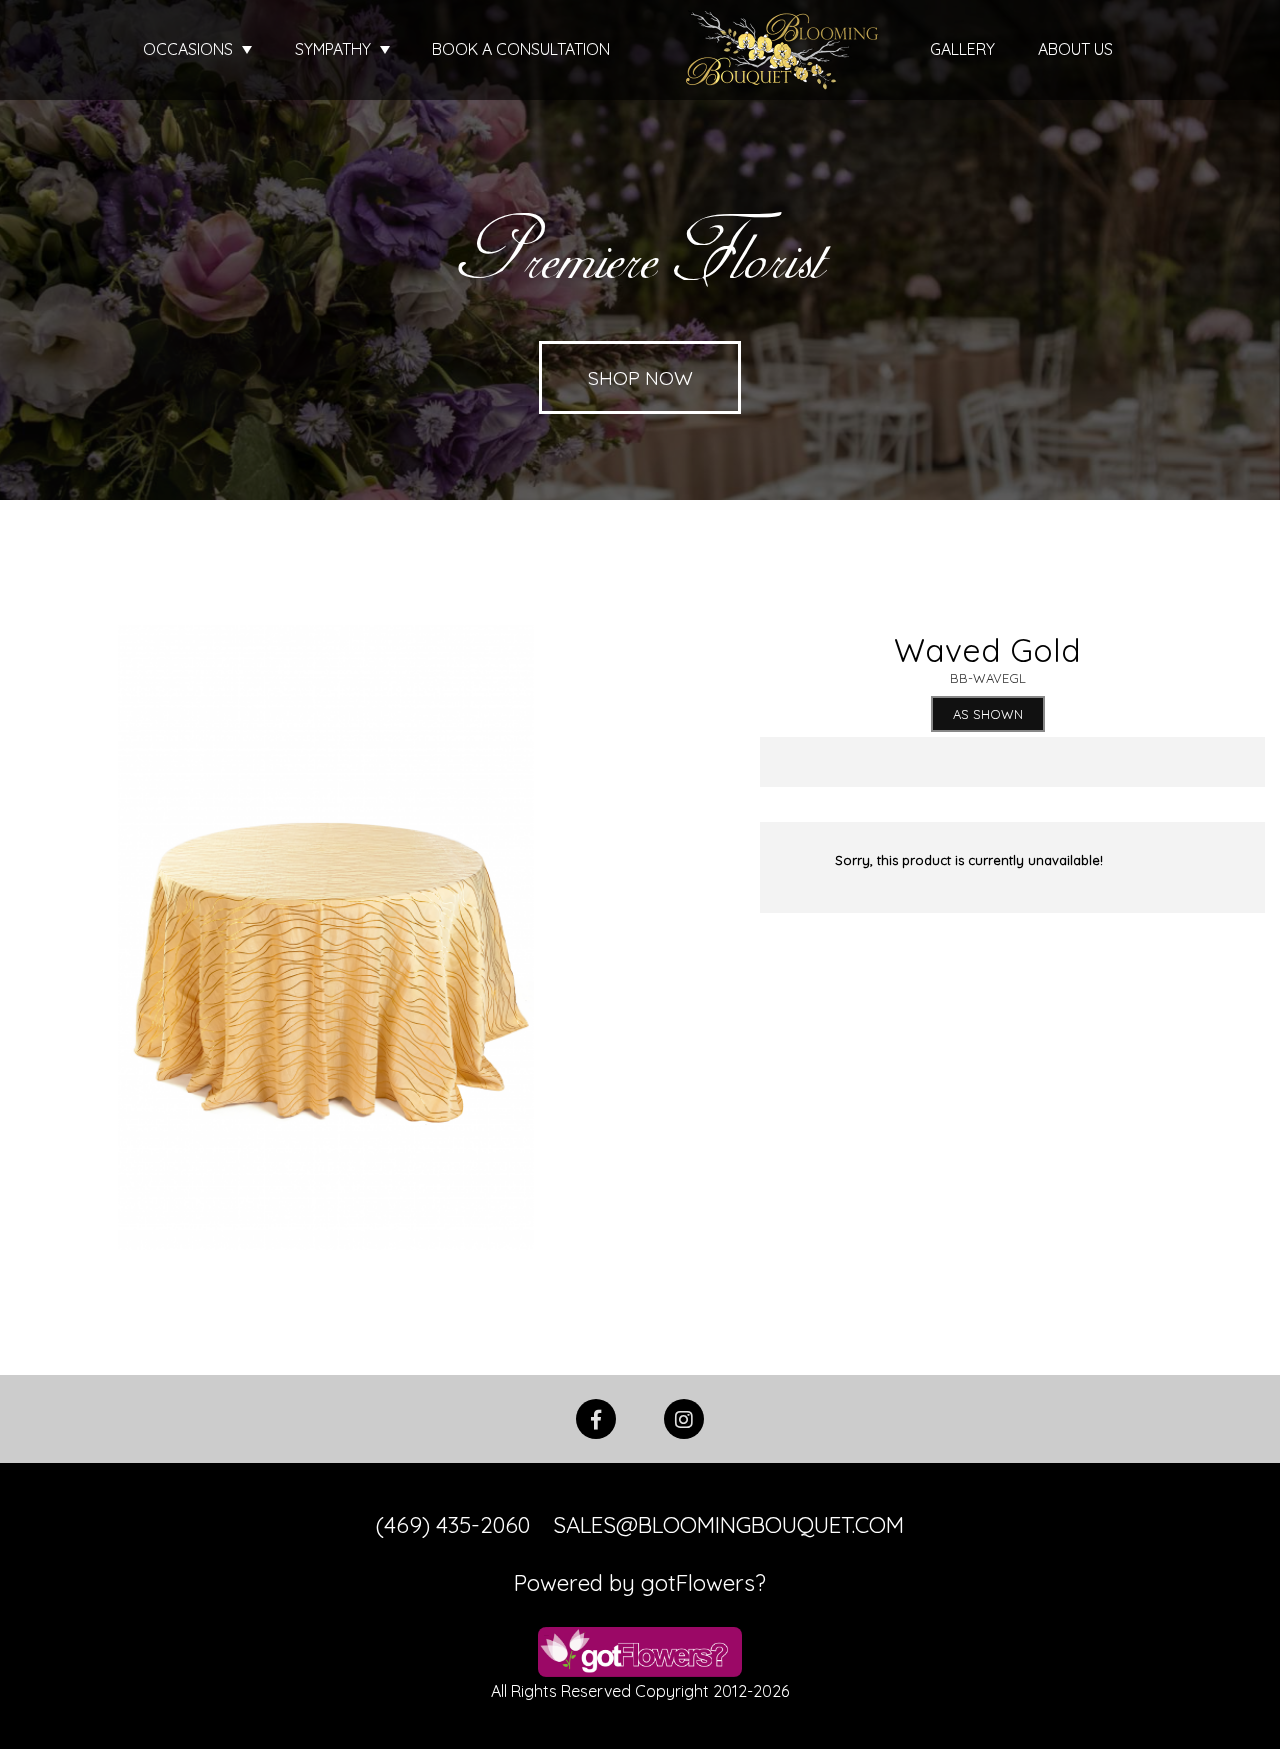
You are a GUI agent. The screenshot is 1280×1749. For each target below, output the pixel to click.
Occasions (190, 49)
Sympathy (335, 49)
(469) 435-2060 (453, 1525)
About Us (1075, 49)
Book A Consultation (521, 49)
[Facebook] (596, 1417)
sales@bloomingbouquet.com (728, 1525)
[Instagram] (684, 1417)
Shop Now (640, 377)
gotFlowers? (703, 1583)
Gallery (962, 49)
